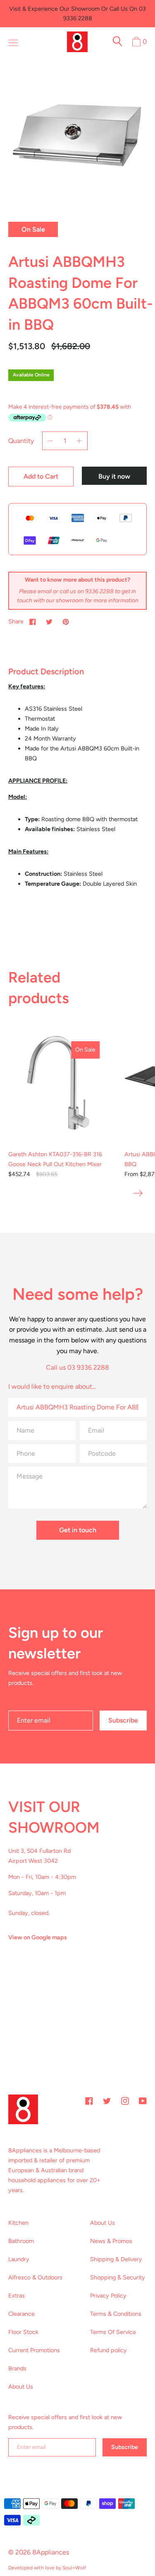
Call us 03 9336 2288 (77, 1367)
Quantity (21, 441)
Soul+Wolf (74, 2568)
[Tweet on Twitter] (49, 621)
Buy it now (114, 476)
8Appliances (51, 2552)
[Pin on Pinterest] (66, 621)
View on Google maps (38, 1937)
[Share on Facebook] (33, 621)
